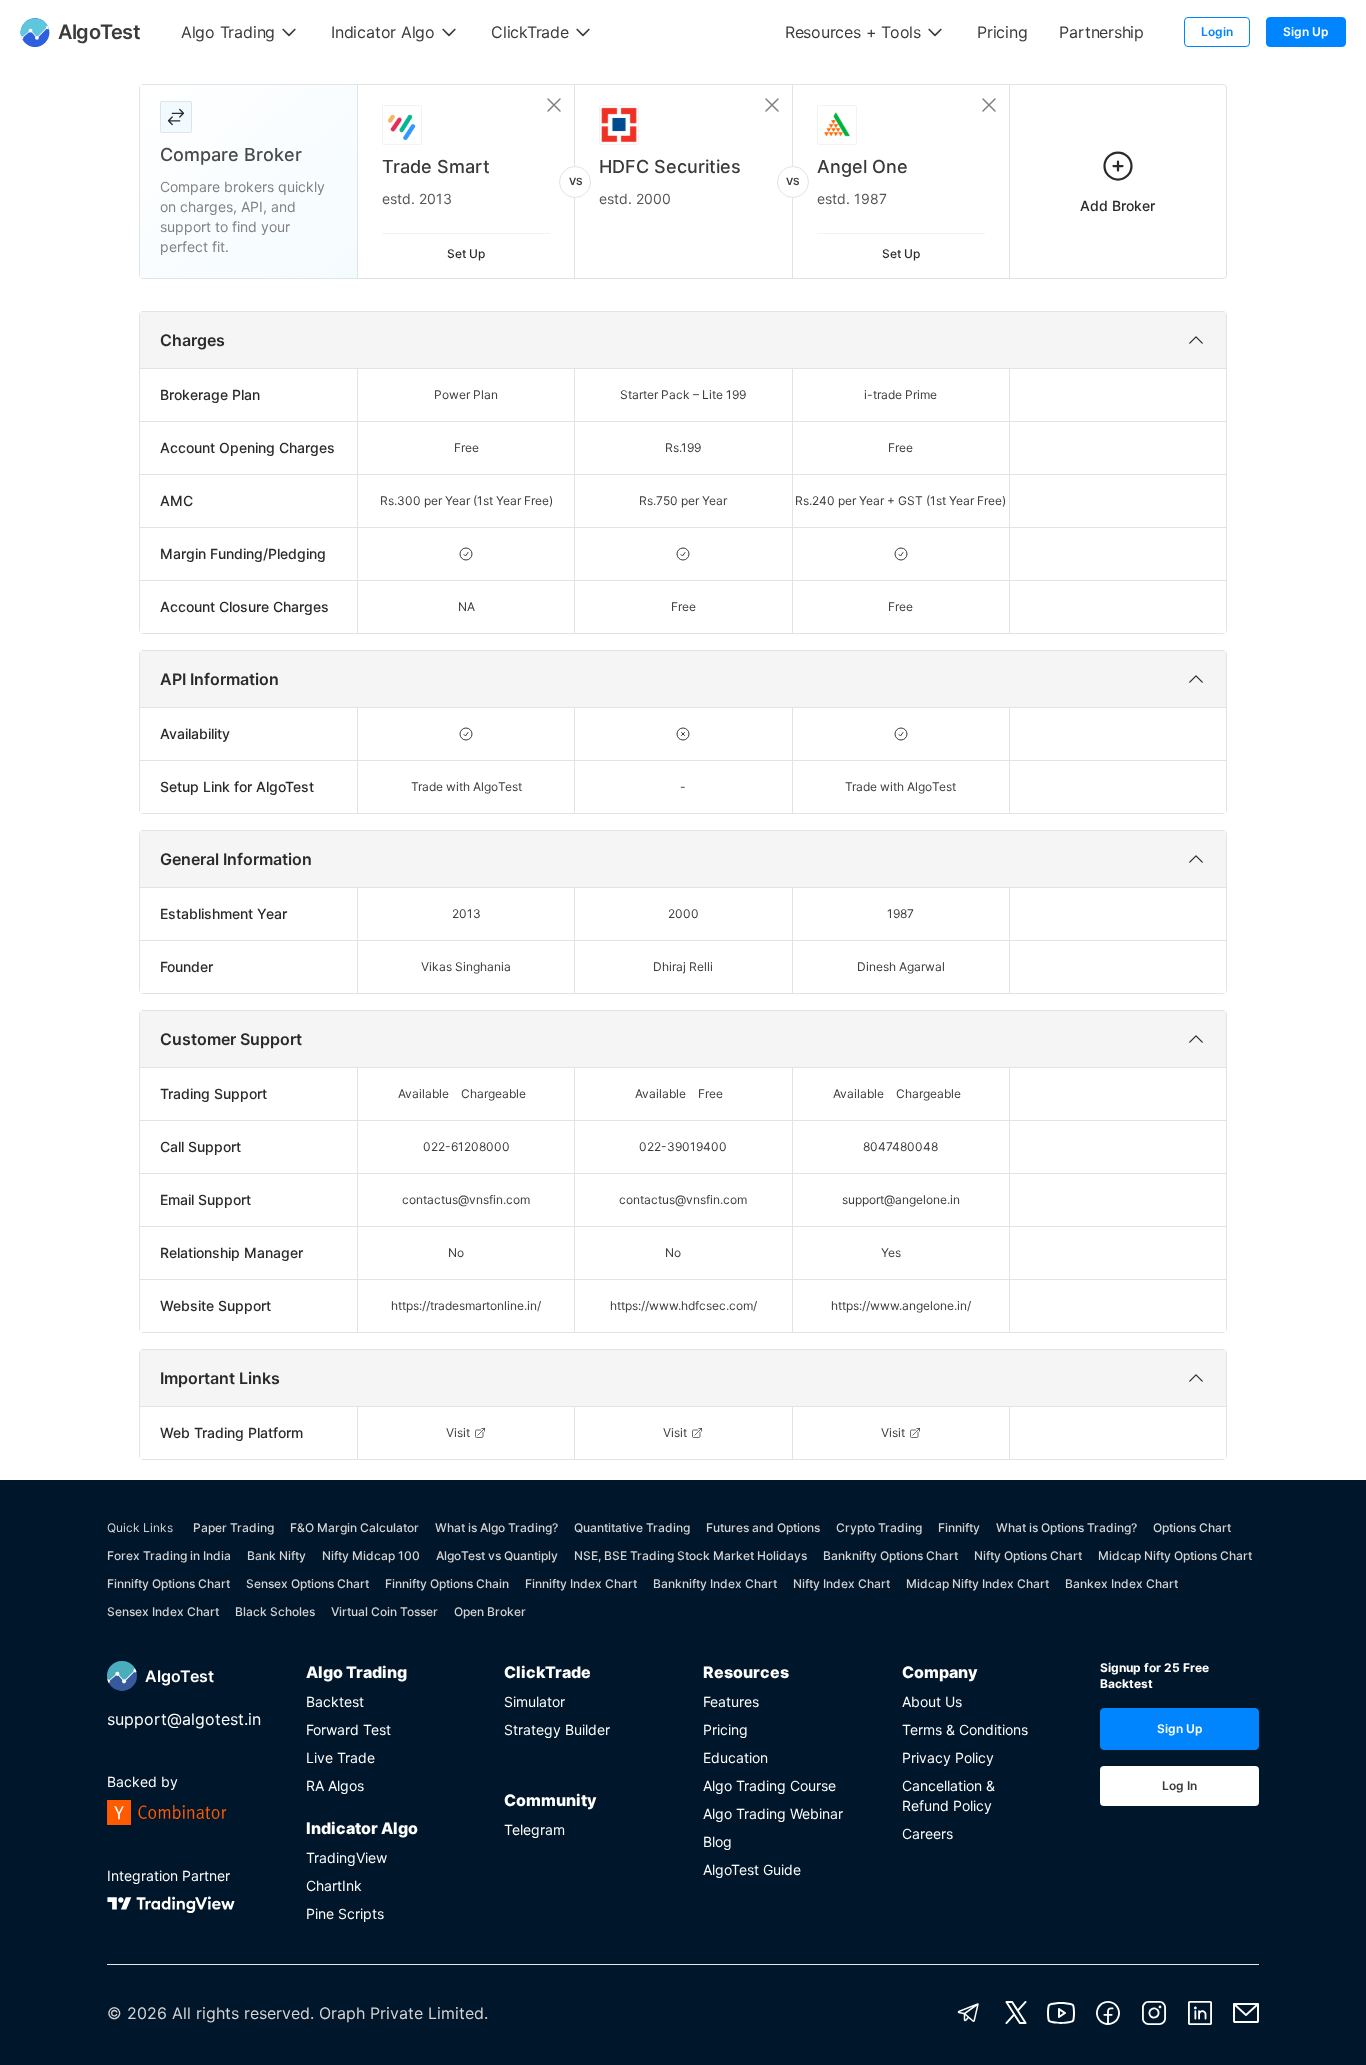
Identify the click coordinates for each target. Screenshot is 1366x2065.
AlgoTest (179, 1676)
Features (731, 1701)
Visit (458, 1432)
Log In (1179, 1785)
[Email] (1246, 2013)
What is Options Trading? (1066, 1527)
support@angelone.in (901, 1199)
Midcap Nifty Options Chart (1175, 1555)
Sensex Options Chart (307, 1583)
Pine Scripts (345, 1913)
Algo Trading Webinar (773, 1813)
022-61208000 (466, 1146)
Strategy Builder (557, 1729)
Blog (717, 1841)
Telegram (534, 1829)
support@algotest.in (184, 1719)
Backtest (335, 1701)
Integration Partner (168, 1875)
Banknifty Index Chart (715, 1583)
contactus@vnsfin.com (466, 1199)
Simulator (534, 1701)
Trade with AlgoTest (466, 786)
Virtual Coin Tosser (384, 1611)
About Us (932, 1701)
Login (1217, 31)
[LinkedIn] (1200, 2013)
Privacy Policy (948, 1757)
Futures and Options (763, 1527)
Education (735, 1757)
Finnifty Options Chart (168, 1583)
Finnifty (959, 1527)
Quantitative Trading (632, 1527)
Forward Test (348, 1729)
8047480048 (900, 1146)
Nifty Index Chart (841, 1583)
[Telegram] (969, 2013)
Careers (927, 1833)
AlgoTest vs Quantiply (497, 1555)
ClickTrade (547, 1672)
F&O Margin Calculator (354, 1527)
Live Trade (340, 1757)
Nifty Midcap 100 (371, 1555)
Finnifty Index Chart (581, 1583)
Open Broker (490, 1611)
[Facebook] (1108, 2013)
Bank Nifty (276, 1555)
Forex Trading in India (169, 1555)
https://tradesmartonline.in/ (466, 1305)
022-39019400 (683, 1146)
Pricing (725, 1729)
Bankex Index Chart (1121, 1583)
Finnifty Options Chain (447, 1583)
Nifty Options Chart (1028, 1555)
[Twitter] (1016, 2013)
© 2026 (137, 2013)
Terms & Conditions (965, 1729)
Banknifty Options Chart (890, 1555)
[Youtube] (1061, 2013)
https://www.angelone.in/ (901, 1305)
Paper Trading (233, 1527)
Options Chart (1192, 1527)
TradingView (346, 1857)
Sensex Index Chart (163, 1611)
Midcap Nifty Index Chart (977, 1583)
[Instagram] (1154, 2013)
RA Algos (335, 1785)
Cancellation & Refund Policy (948, 1795)
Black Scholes (275, 1611)
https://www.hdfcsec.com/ (683, 1305)
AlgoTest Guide (752, 1869)
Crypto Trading (879, 1527)
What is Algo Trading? (496, 1527)
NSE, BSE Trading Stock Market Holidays (690, 1555)
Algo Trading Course (769, 1785)
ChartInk (334, 1885)
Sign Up (1306, 31)
